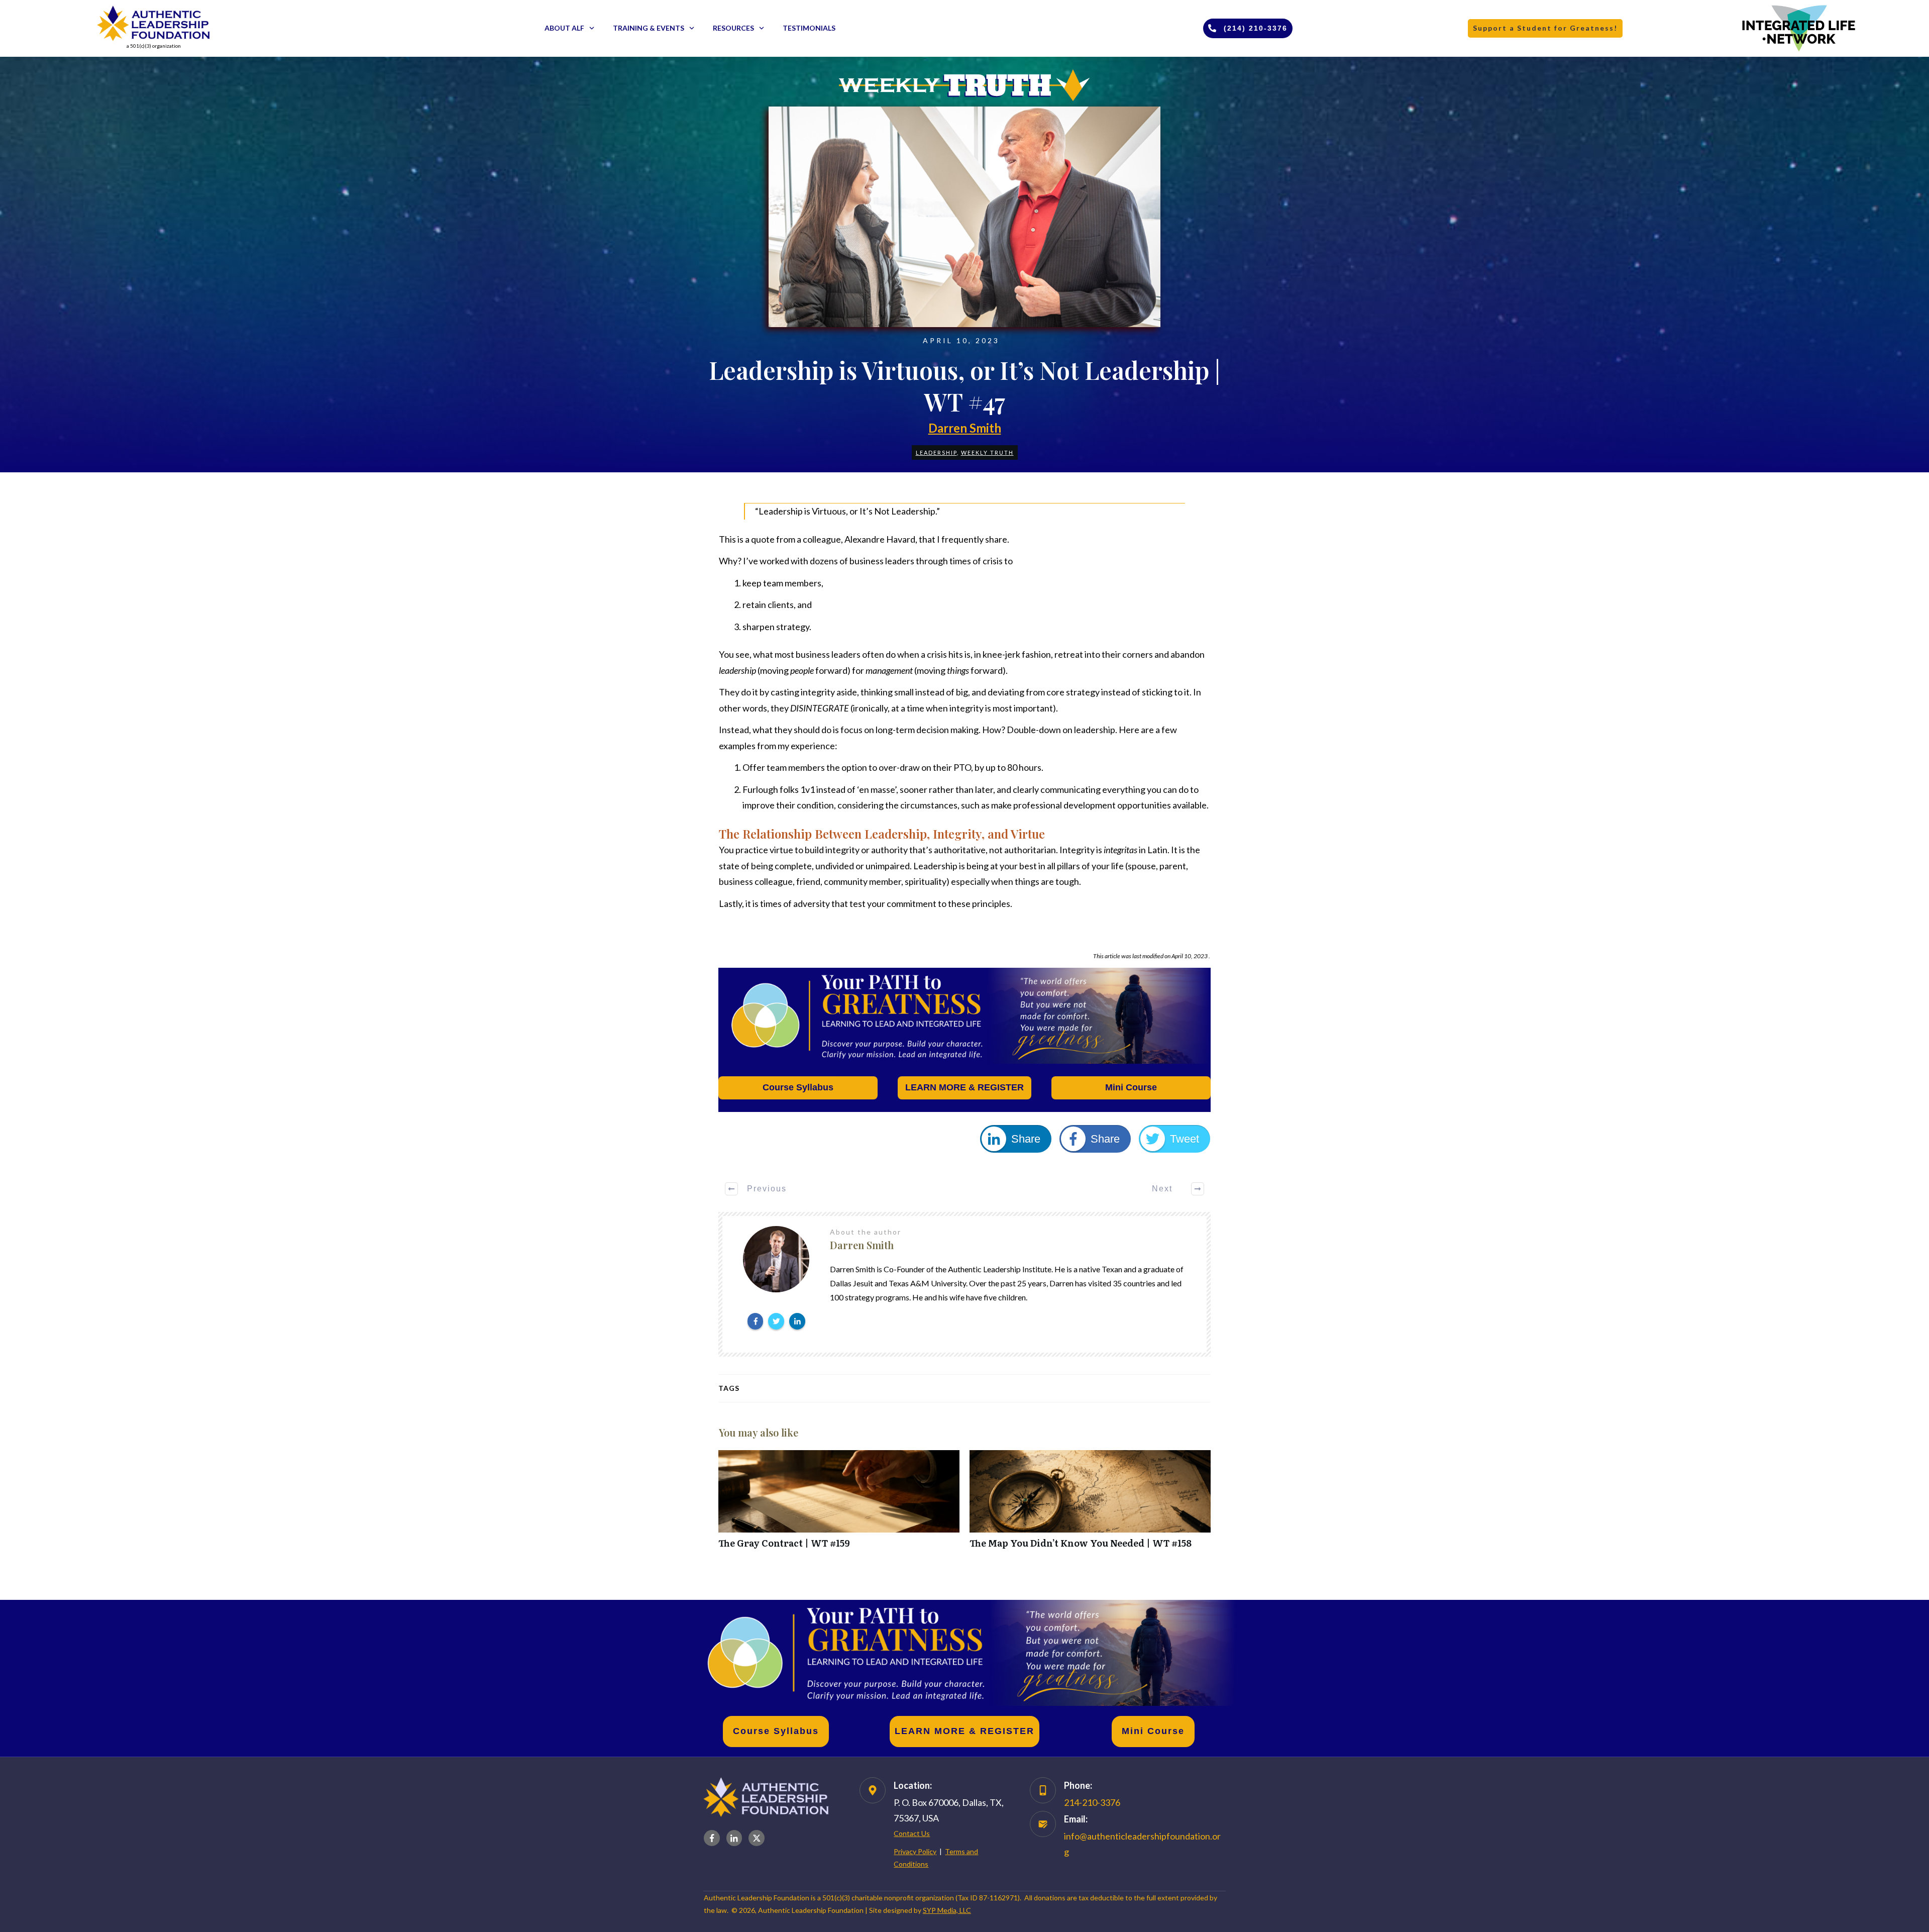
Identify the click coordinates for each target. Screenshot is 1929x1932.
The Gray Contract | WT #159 (839, 1505)
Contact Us (912, 1833)
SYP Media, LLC (947, 1910)
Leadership (936, 452)
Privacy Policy (915, 1851)
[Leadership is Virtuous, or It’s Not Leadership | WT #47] (964, 217)
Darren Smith (965, 428)
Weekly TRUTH (987, 452)
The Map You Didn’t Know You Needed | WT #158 (1090, 1505)
